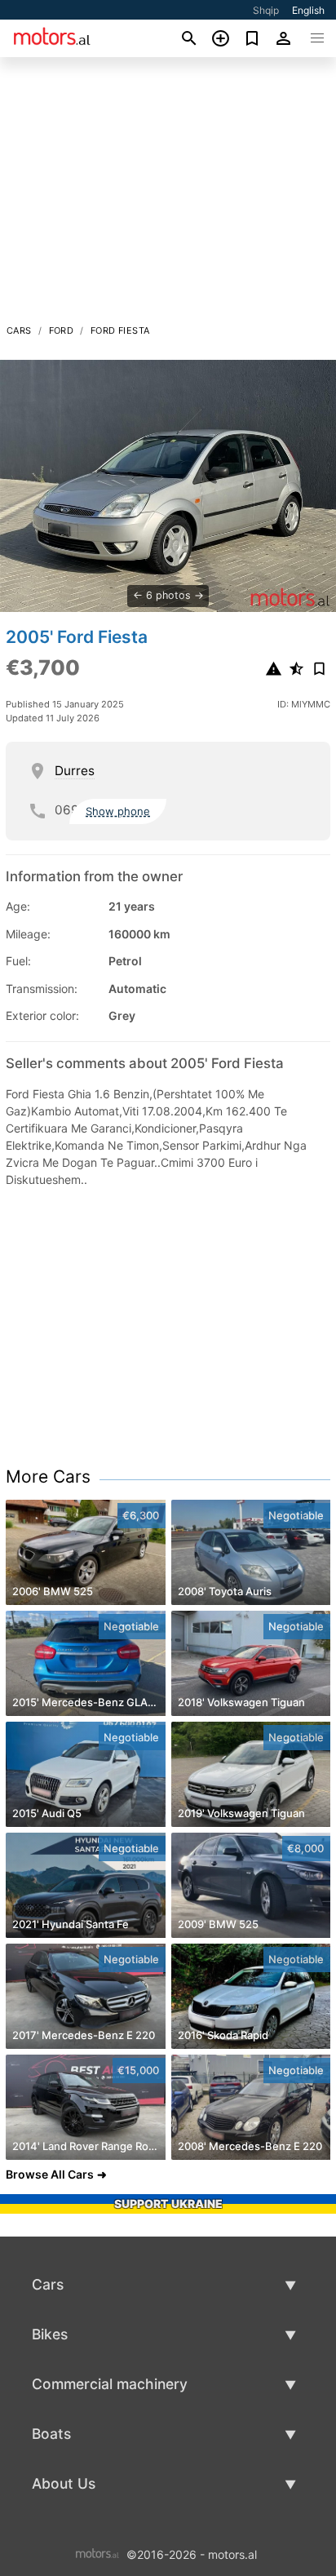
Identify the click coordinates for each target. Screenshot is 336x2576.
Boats (51, 2434)
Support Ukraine (168, 2204)
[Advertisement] (168, 195)
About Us (64, 2483)
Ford (62, 330)
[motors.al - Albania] (97, 2553)
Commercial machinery (110, 2384)
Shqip (266, 10)
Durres (75, 771)
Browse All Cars (50, 2174)
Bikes (50, 2334)
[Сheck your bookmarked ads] (252, 38)
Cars (19, 330)
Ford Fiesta (120, 330)
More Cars (48, 1476)
